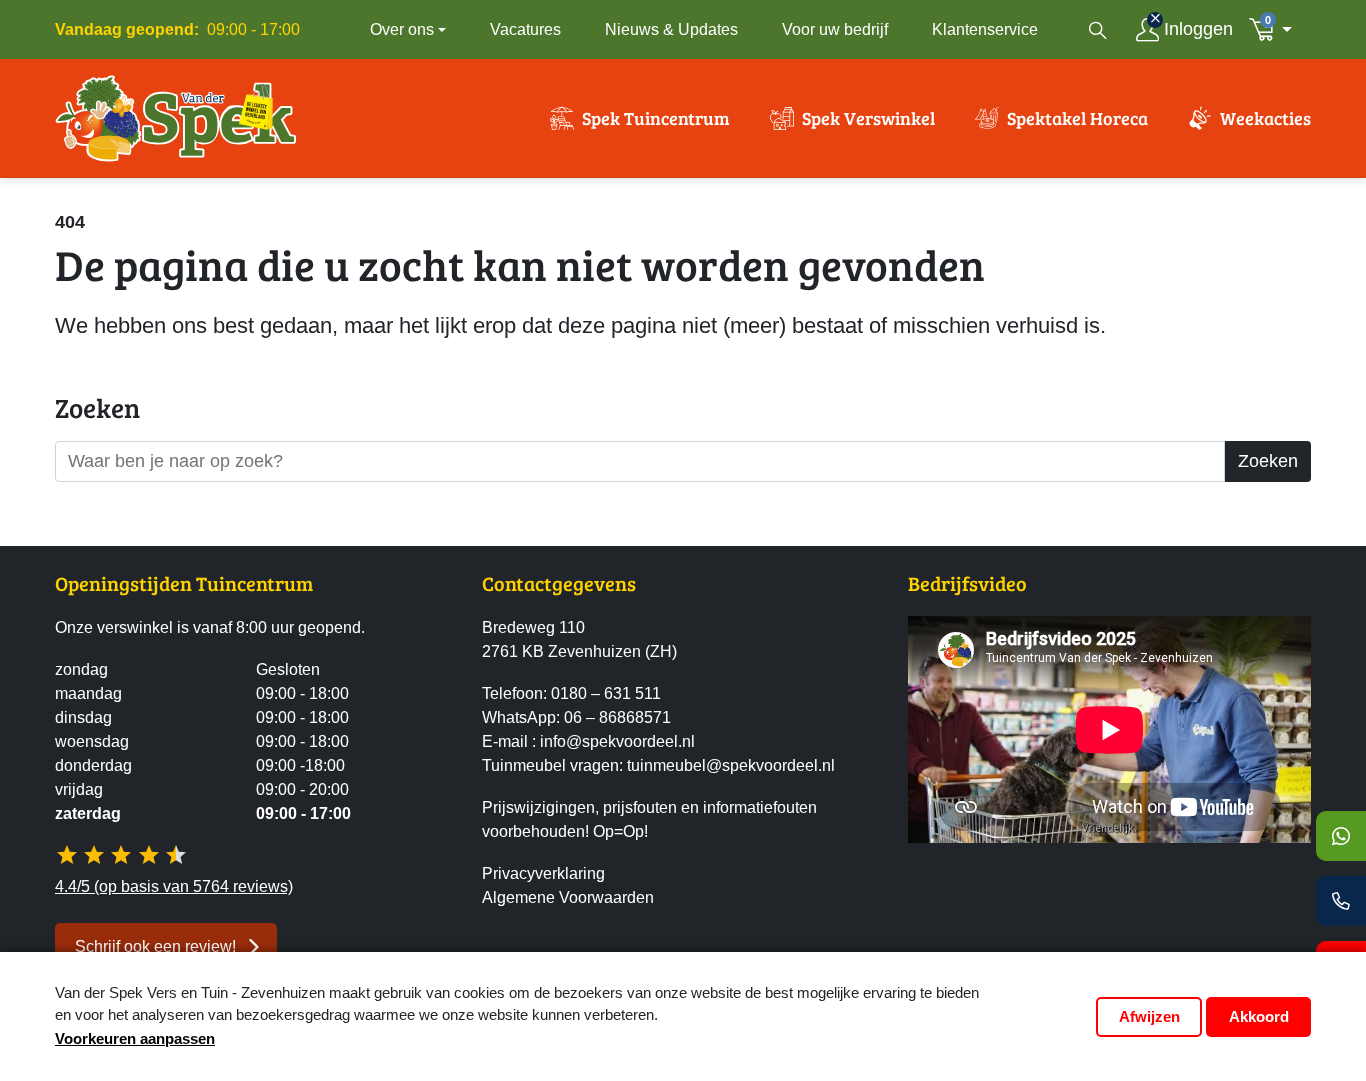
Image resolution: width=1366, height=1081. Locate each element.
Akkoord (1259, 1016)
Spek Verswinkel (868, 118)
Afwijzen (1149, 1016)
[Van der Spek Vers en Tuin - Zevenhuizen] (176, 118)
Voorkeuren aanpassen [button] (135, 1038)
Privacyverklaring (543, 873)
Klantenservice (985, 29)
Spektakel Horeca (1077, 118)
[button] (1276, 29)
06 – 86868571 (617, 717)
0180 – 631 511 (606, 693)
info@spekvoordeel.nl (617, 741)
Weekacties (1265, 118)
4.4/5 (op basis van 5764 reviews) (174, 886)
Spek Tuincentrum (656, 118)
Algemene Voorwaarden (568, 897)
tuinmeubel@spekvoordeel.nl (731, 765)
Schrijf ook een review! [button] (155, 946)
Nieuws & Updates (671, 29)
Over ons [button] (402, 29)
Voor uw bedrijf (835, 29)
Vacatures (525, 29)
